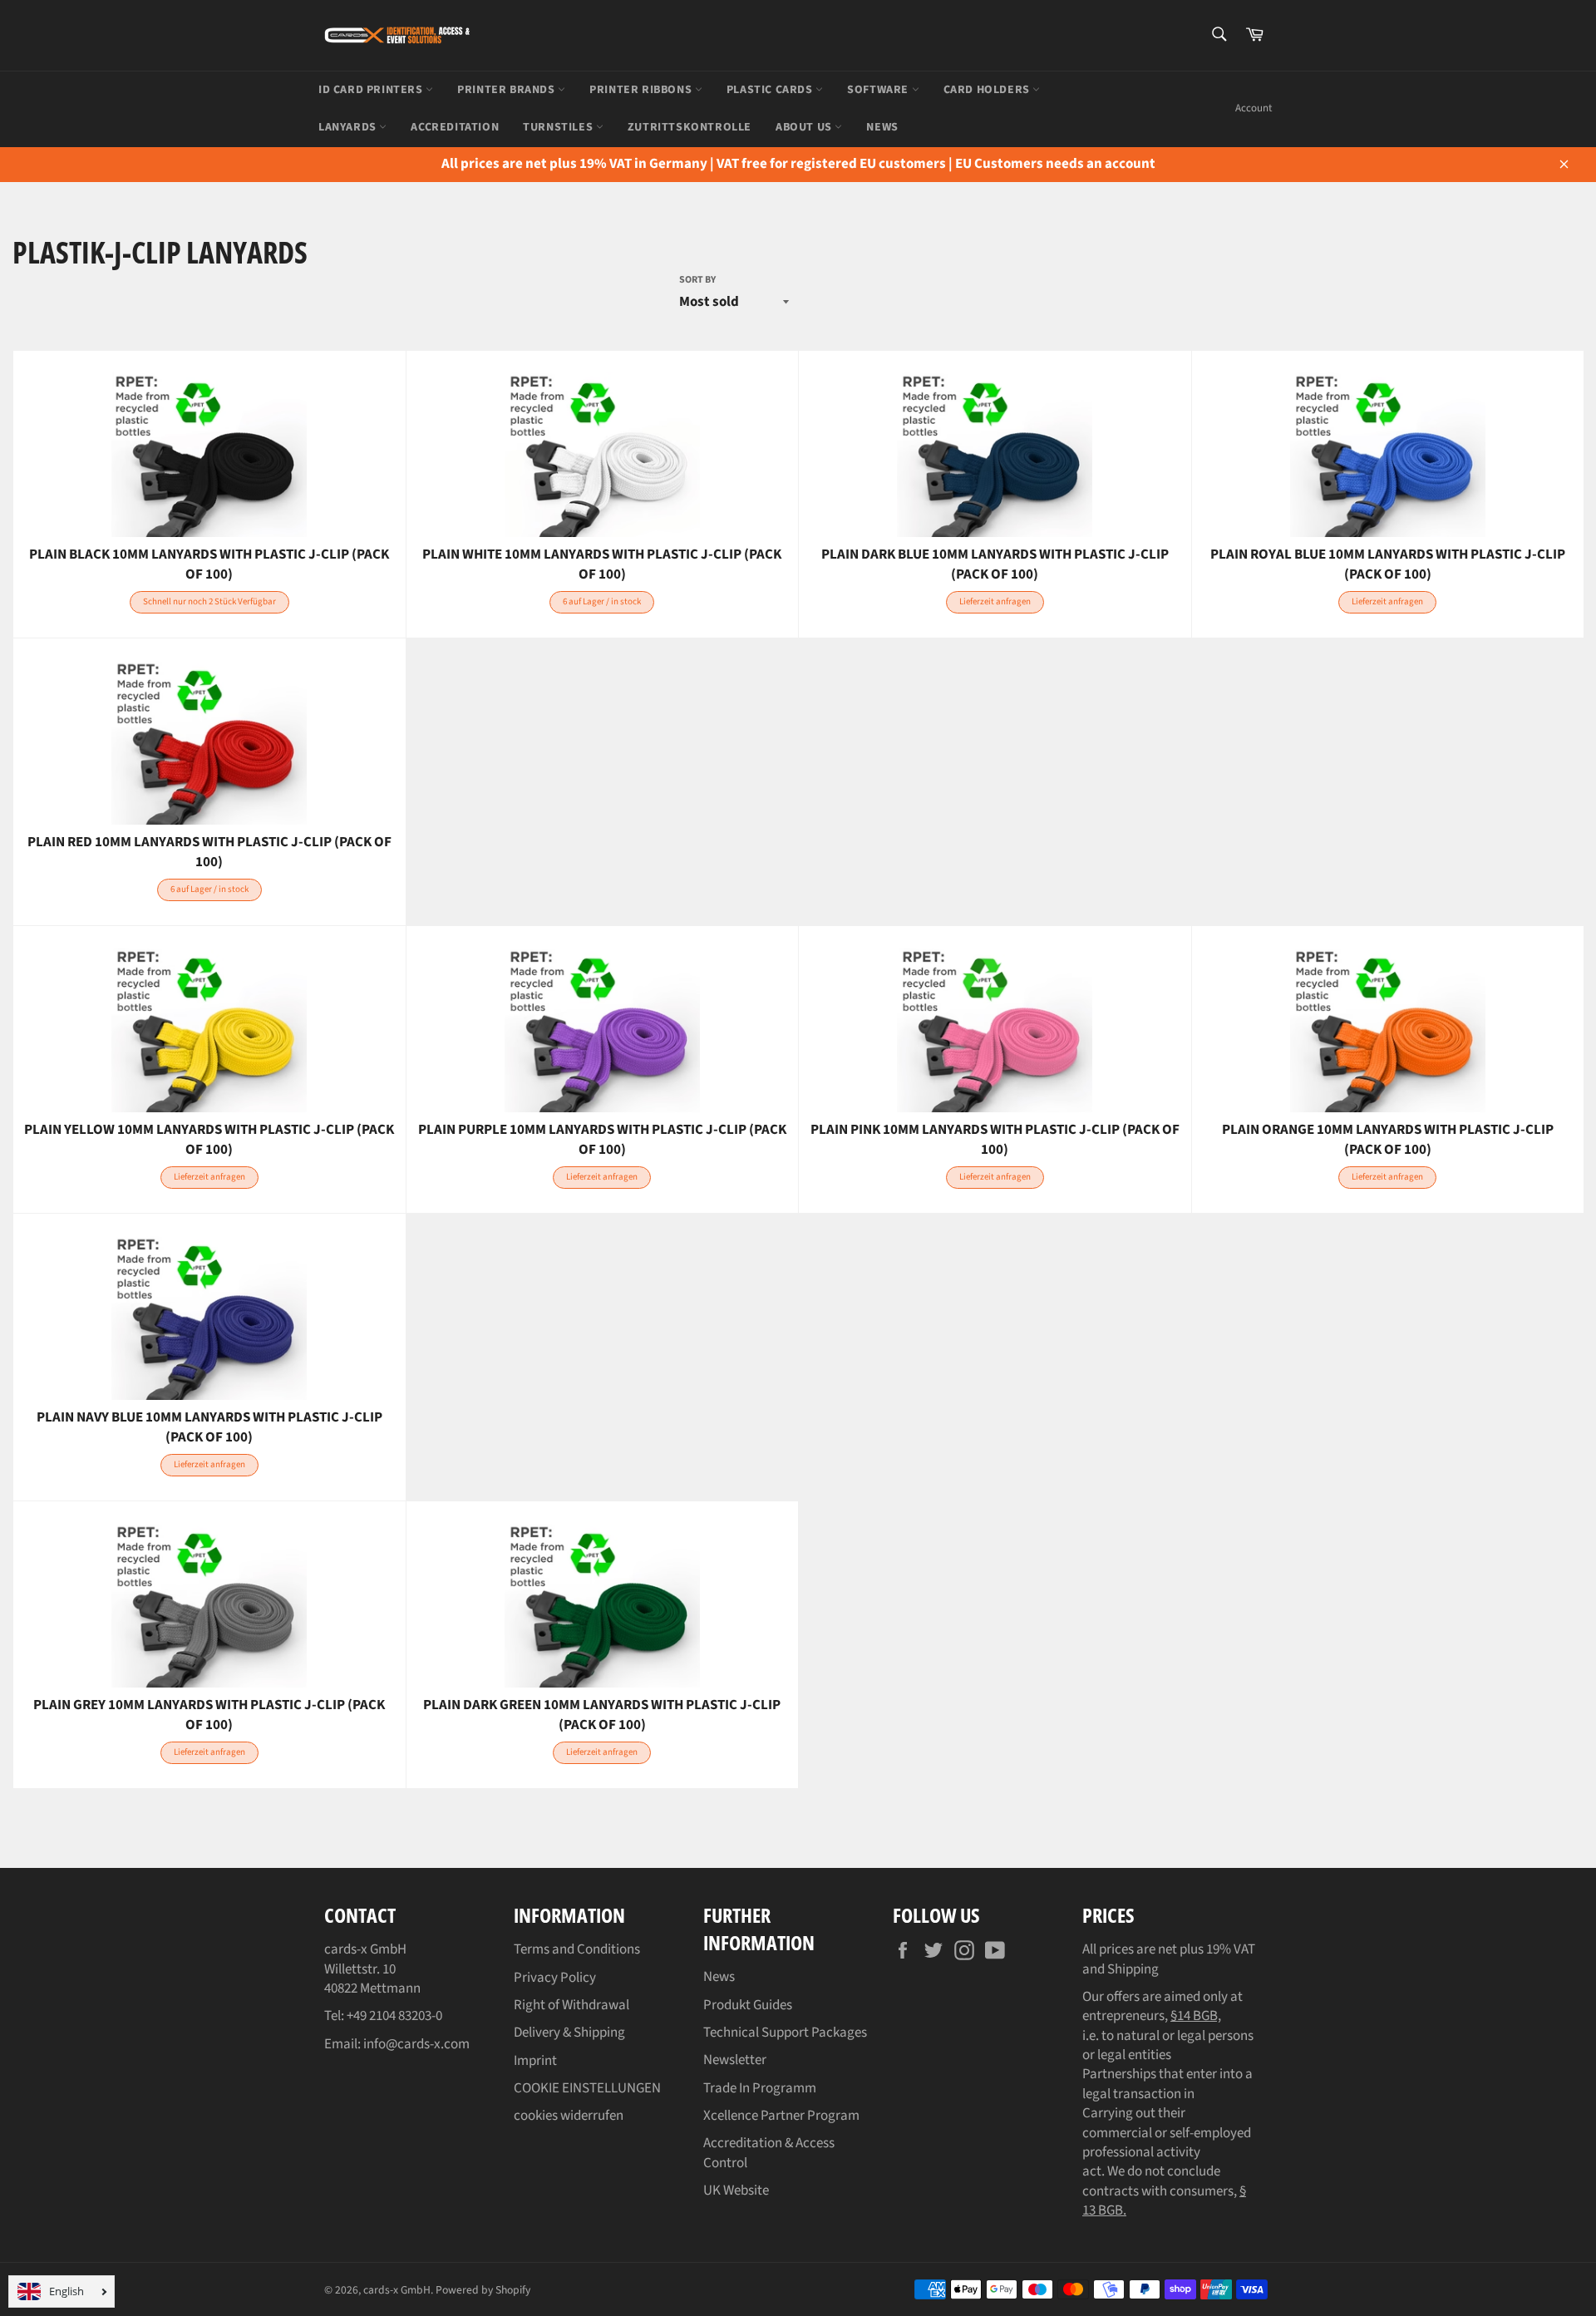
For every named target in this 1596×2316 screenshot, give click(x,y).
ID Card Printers (372, 90)
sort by (697, 280)
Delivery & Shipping (569, 2033)
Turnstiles (559, 127)
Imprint (535, 2061)
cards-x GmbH (397, 2290)
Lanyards (349, 127)
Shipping (1133, 1969)
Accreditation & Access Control (769, 2153)
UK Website (736, 2190)
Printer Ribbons (642, 90)
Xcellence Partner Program (781, 2116)
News (719, 1977)
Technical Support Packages (785, 2033)
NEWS (882, 127)
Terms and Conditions (577, 1949)
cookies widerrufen (569, 2116)
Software (879, 90)
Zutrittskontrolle (690, 127)
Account (1254, 108)
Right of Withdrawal (571, 2005)
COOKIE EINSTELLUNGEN (587, 2088)
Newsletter (735, 2060)
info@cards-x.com (416, 2044)
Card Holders (988, 90)
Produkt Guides (748, 2005)
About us (805, 127)
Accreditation (455, 127)
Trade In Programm (760, 2088)
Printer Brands (507, 90)
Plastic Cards (771, 90)
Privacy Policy (555, 1978)
